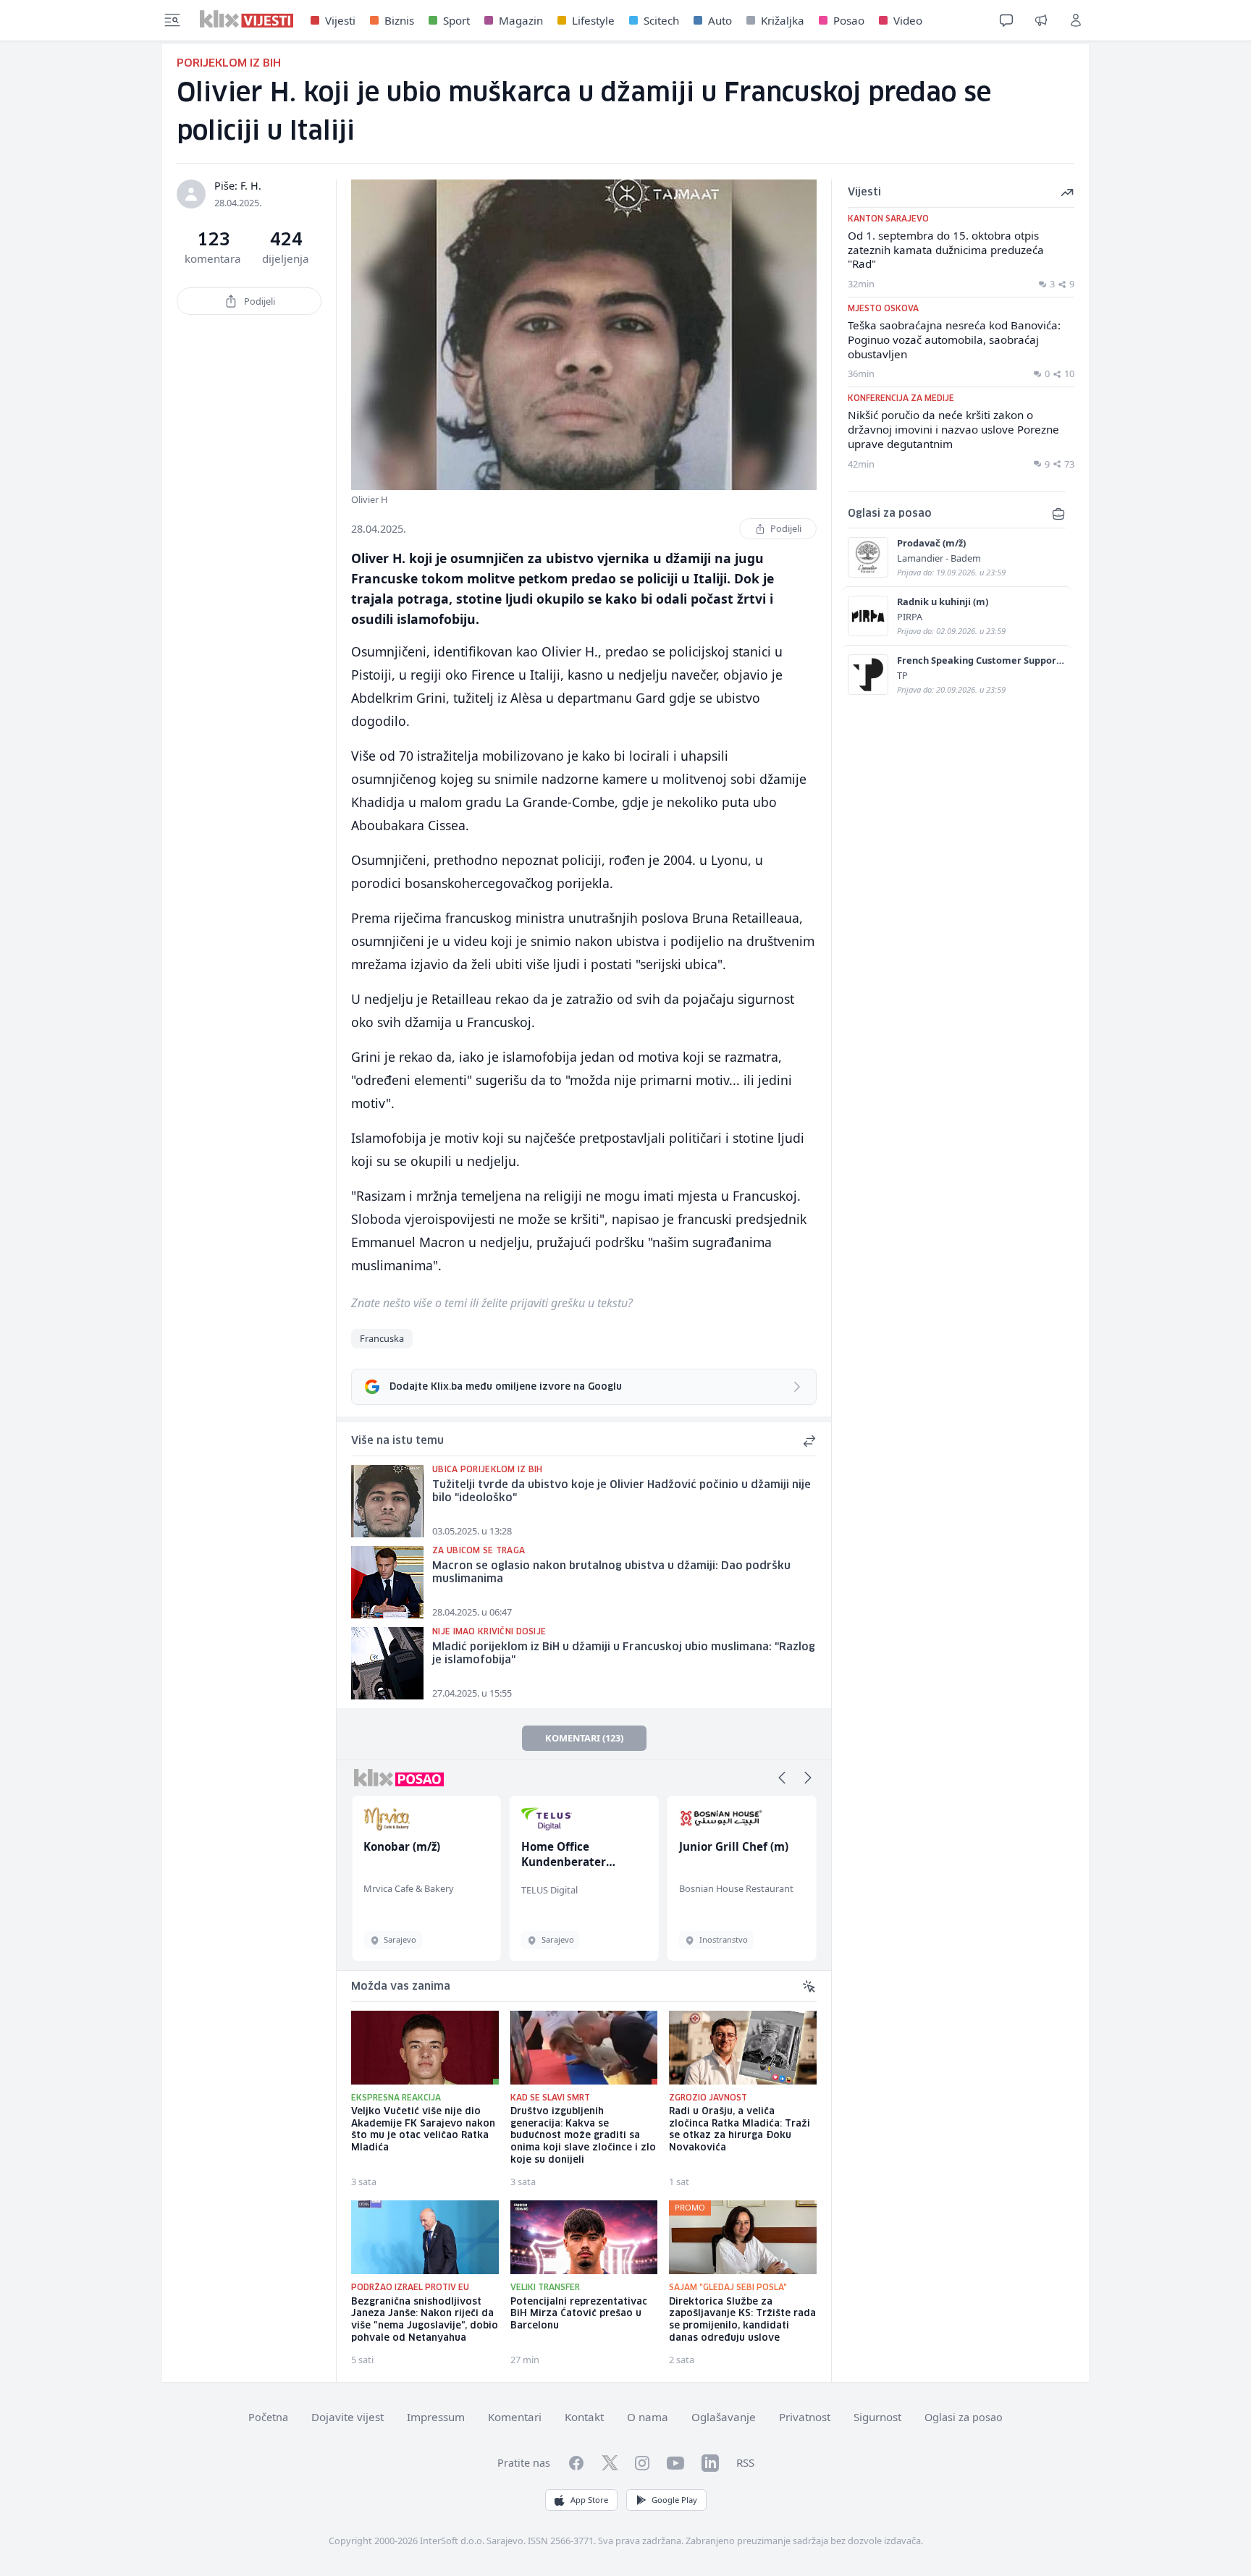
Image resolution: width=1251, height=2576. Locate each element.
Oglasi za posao (964, 2417)
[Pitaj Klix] (1006, 20)
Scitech (661, 20)
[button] (782, 1778)
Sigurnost (877, 2417)
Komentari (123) (584, 1738)
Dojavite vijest (347, 2417)
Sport (456, 20)
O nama (648, 2417)
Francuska (382, 1338)
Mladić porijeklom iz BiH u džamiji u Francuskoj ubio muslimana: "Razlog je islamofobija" (624, 1654)
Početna (268, 2417)
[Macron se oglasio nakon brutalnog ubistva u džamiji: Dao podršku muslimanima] (387, 1582)
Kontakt (584, 2417)
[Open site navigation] (172, 20)
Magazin (521, 20)
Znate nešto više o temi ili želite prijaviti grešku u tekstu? (492, 1303)
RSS (745, 2462)
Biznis (399, 20)
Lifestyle (593, 20)
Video (908, 20)
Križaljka (783, 20)
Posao (849, 20)
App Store (589, 2500)
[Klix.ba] (247, 19)
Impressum (436, 2417)
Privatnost (805, 2417)
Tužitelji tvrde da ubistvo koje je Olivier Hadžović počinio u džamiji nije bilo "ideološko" (622, 1492)
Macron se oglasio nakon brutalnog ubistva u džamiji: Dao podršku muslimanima (611, 1573)
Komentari (515, 2417)
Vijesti (340, 20)
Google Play (674, 2500)
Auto (720, 20)
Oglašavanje (724, 2417)
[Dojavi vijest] (1041, 20)
